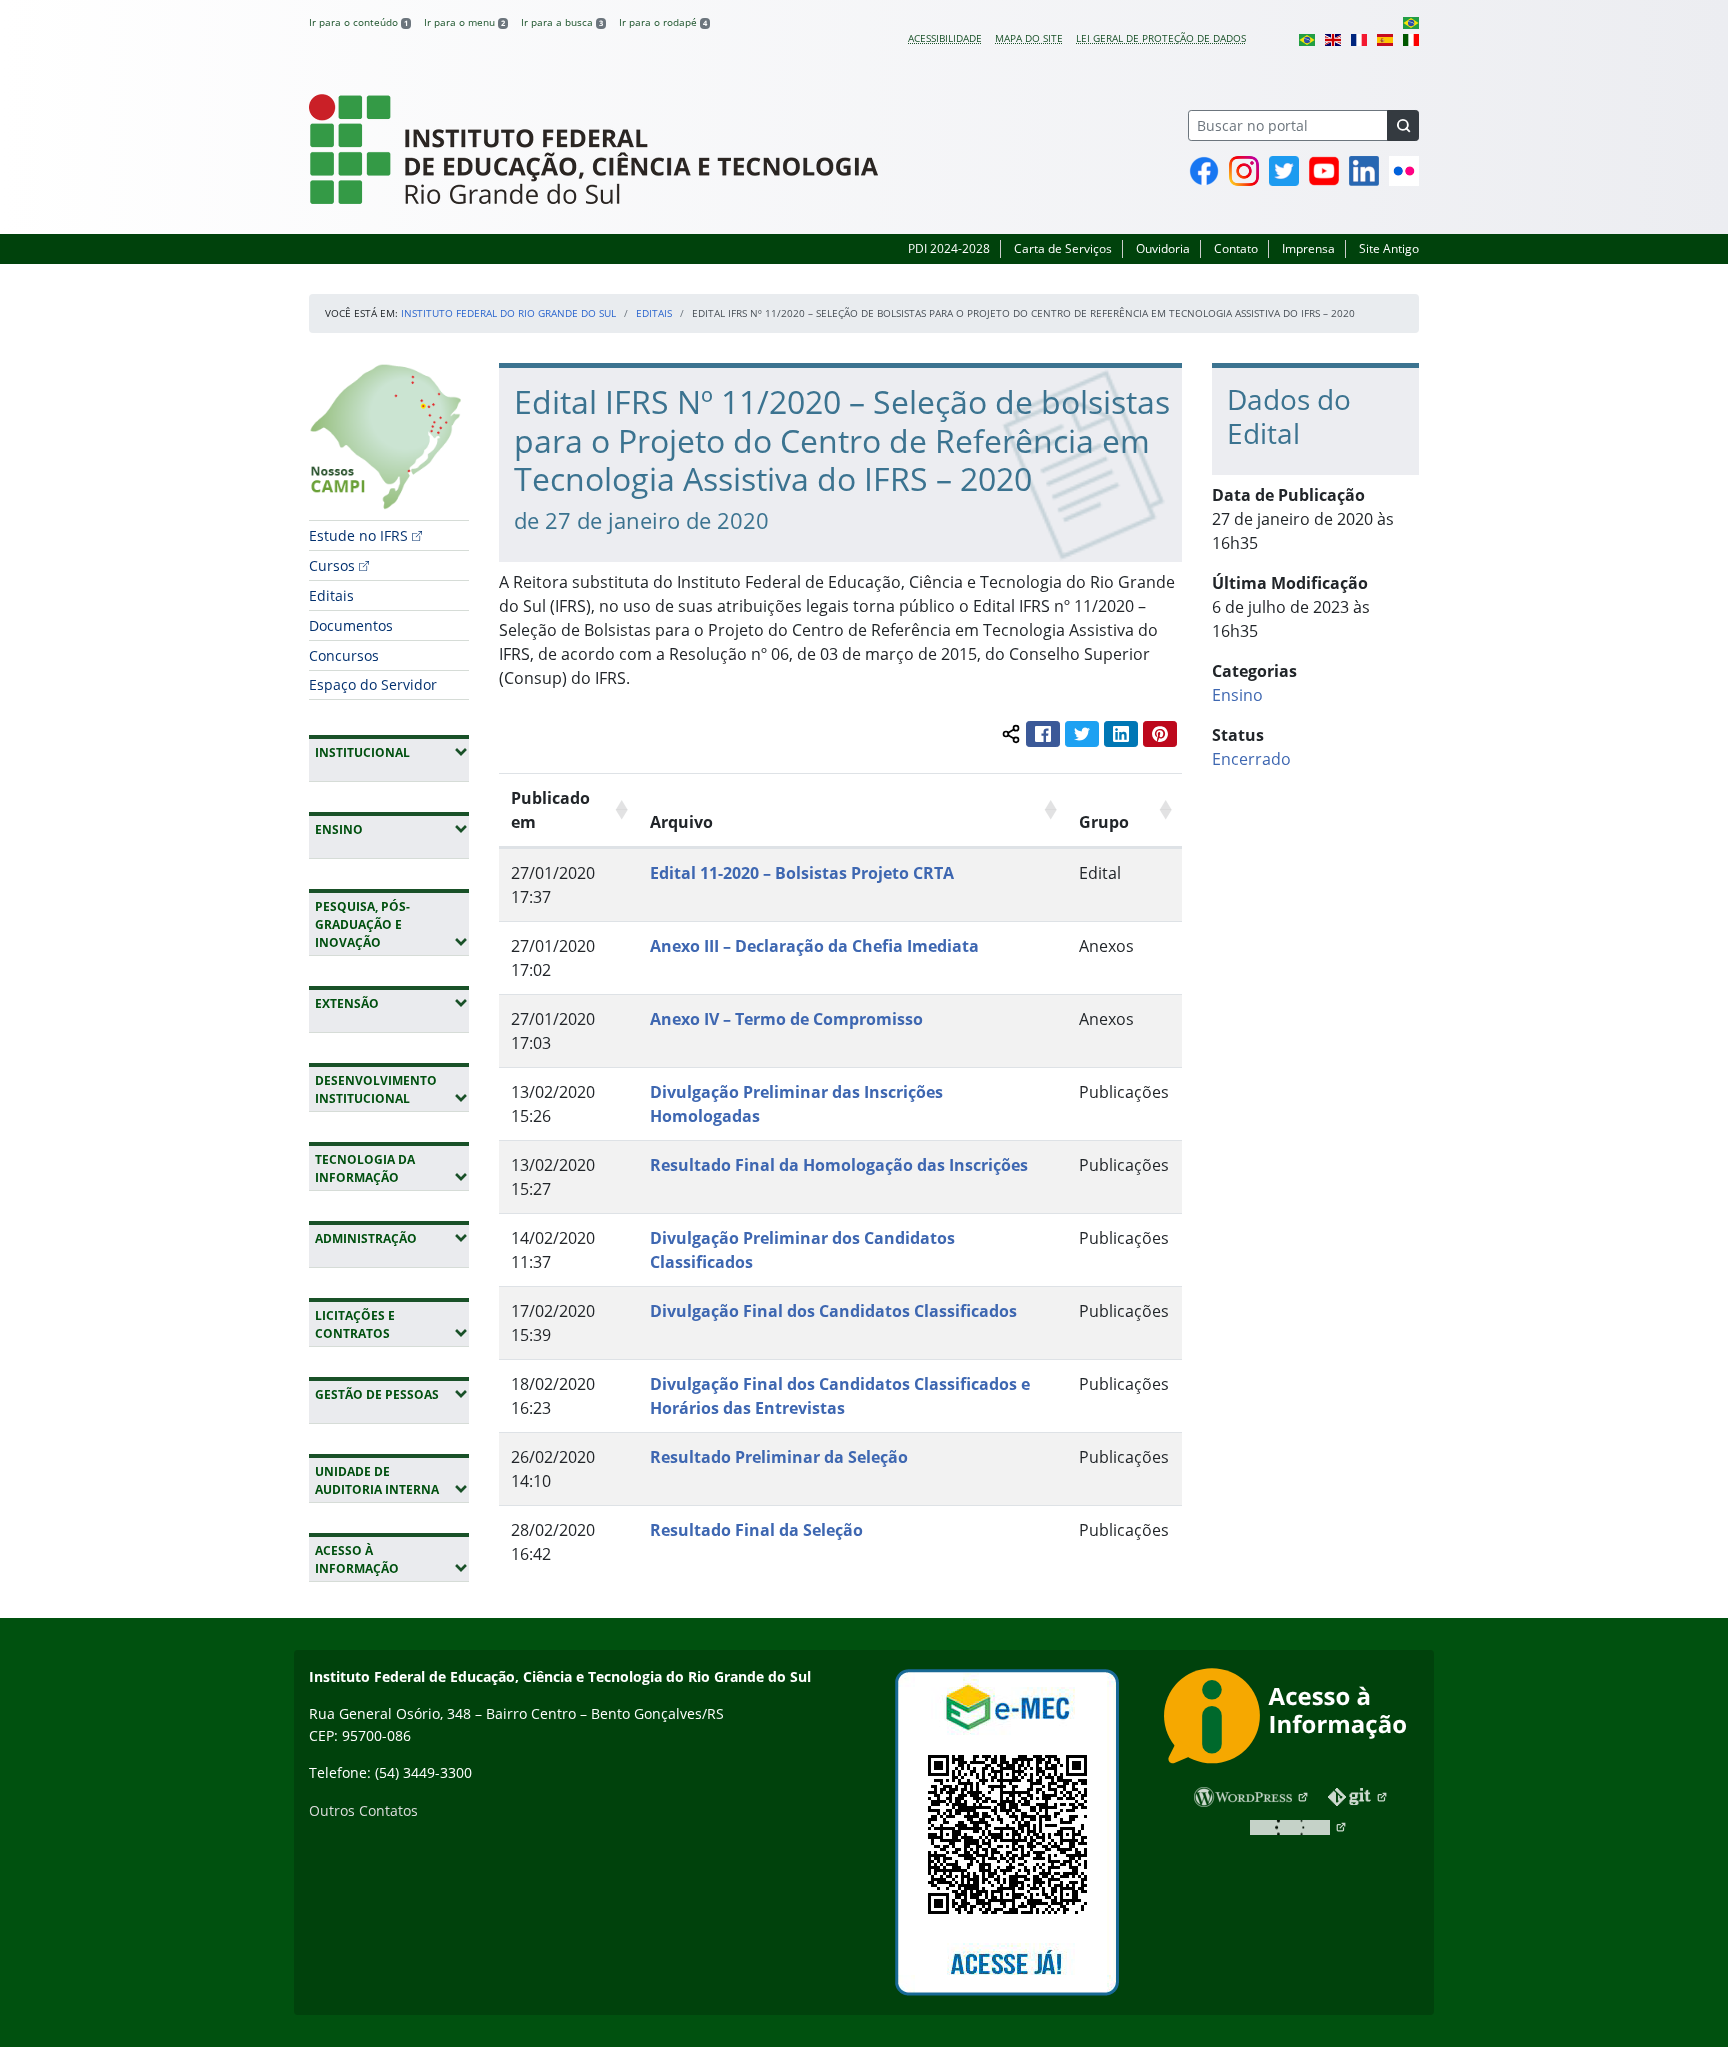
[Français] (1359, 38)
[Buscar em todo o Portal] (1403, 125)
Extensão (392, 1003)
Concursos (344, 655)
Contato (1236, 248)
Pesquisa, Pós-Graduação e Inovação (392, 924)
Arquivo (681, 822)
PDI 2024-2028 (949, 248)
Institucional (392, 752)
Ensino (392, 829)
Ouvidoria (1163, 248)
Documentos (351, 625)
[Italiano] (1411, 38)
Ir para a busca (562, 22)
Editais (654, 313)
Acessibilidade (945, 38)
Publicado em (550, 810)
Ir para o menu (464, 22)
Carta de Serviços (1063, 248)
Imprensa (1308, 248)
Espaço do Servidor (373, 684)
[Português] (1411, 22)
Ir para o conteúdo (358, 22)
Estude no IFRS (358, 535)
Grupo (1104, 822)
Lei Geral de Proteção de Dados (1161, 38)
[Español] (1385, 38)
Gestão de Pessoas (392, 1394)
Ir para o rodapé (663, 22)
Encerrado (1251, 759)
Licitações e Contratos (392, 1324)
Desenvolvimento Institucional (392, 1089)
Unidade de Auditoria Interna (392, 1480)
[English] (1333, 38)
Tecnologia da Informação (392, 1168)
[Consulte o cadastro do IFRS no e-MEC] (1006, 1832)
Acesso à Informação (392, 1559)
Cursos (332, 565)
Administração (392, 1238)
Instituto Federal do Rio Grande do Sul (508, 313)
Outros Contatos (363, 1810)
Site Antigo (1389, 248)
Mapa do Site (1029, 38)
